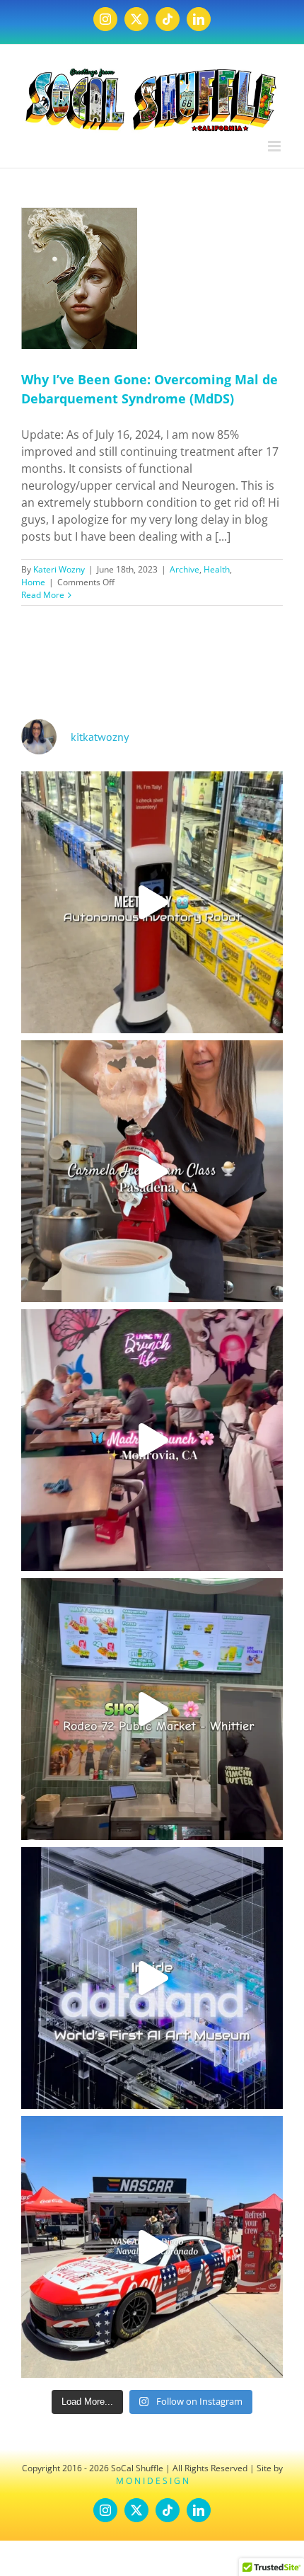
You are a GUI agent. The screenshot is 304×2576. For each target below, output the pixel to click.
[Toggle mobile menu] (275, 146)
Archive (185, 569)
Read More (43, 595)
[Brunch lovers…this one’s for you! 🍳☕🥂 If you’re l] (152, 1440)
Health (217, 569)
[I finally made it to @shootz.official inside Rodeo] (152, 1709)
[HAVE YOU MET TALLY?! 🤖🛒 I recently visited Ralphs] (152, 902)
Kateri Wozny (59, 569)
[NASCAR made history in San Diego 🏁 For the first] (152, 2247)
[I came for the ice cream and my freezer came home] (152, 1171)
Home (33, 582)
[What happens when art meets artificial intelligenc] (152, 1978)
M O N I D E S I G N (152, 2481)
